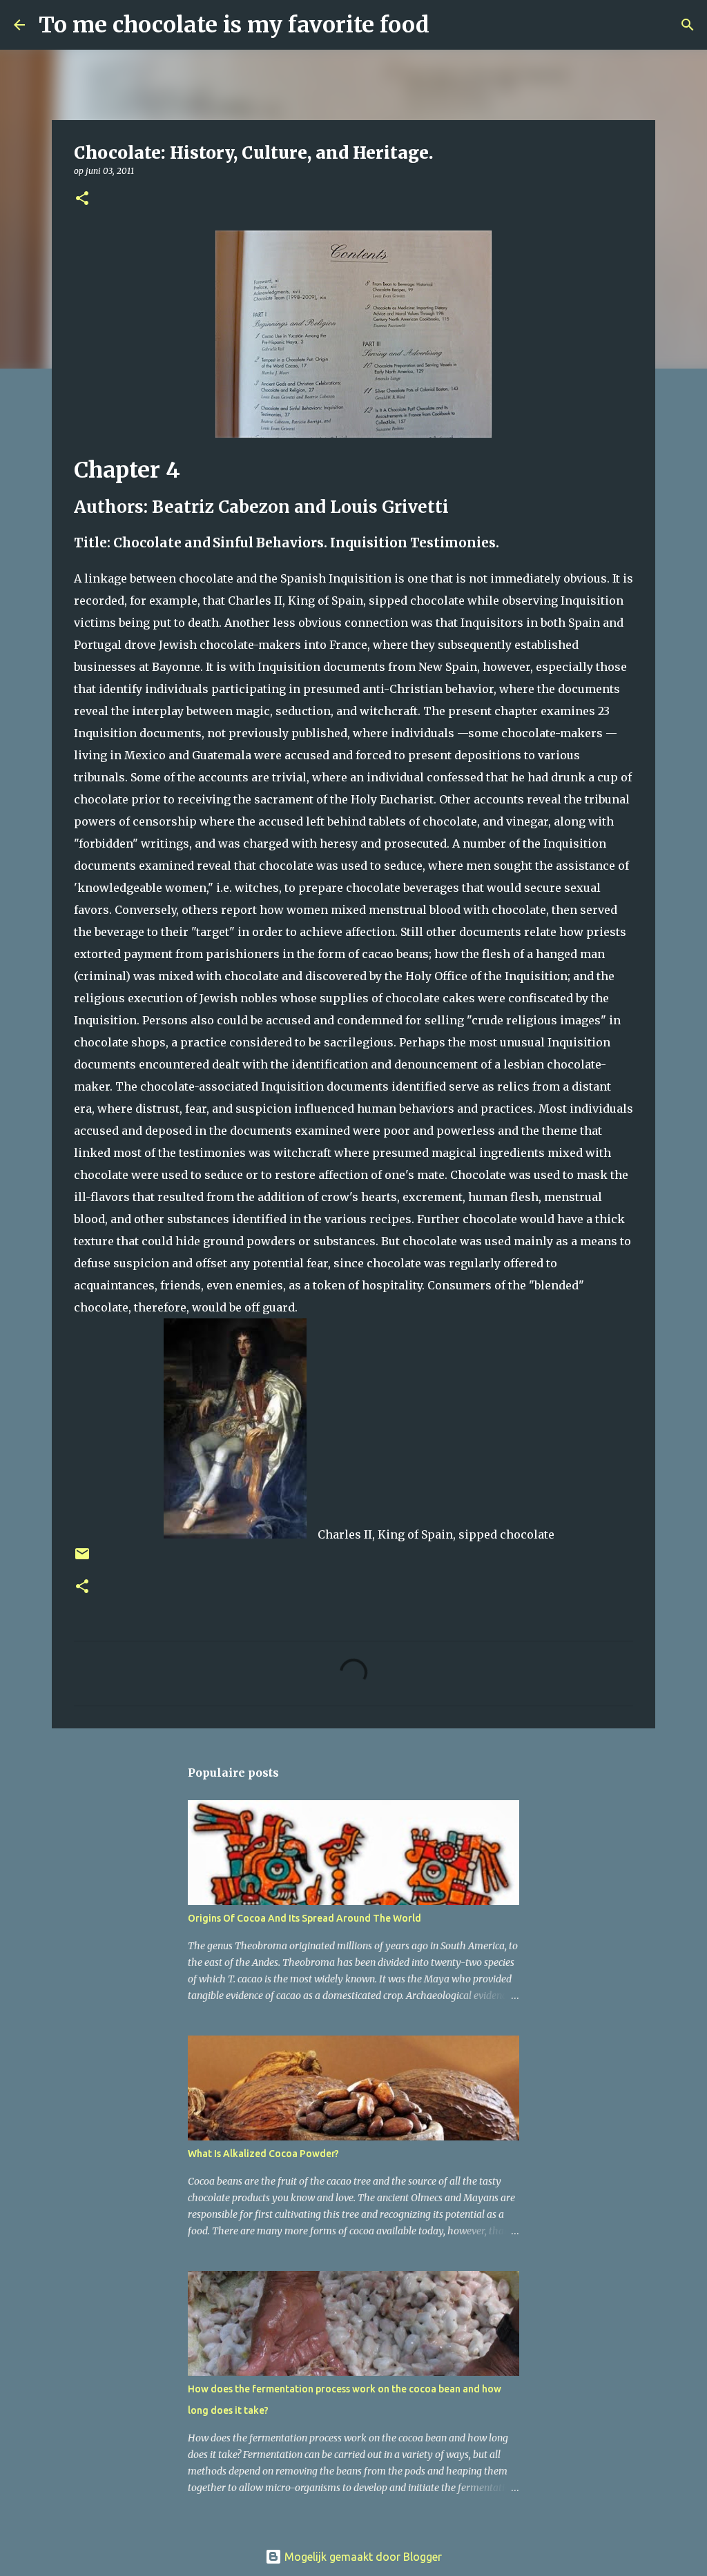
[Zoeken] (449, 25)
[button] (82, 199)
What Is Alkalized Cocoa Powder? (263, 2154)
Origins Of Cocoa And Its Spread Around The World (304, 1918)
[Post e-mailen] (82, 1559)
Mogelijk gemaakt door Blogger (362, 2557)
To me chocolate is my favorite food (234, 25)
